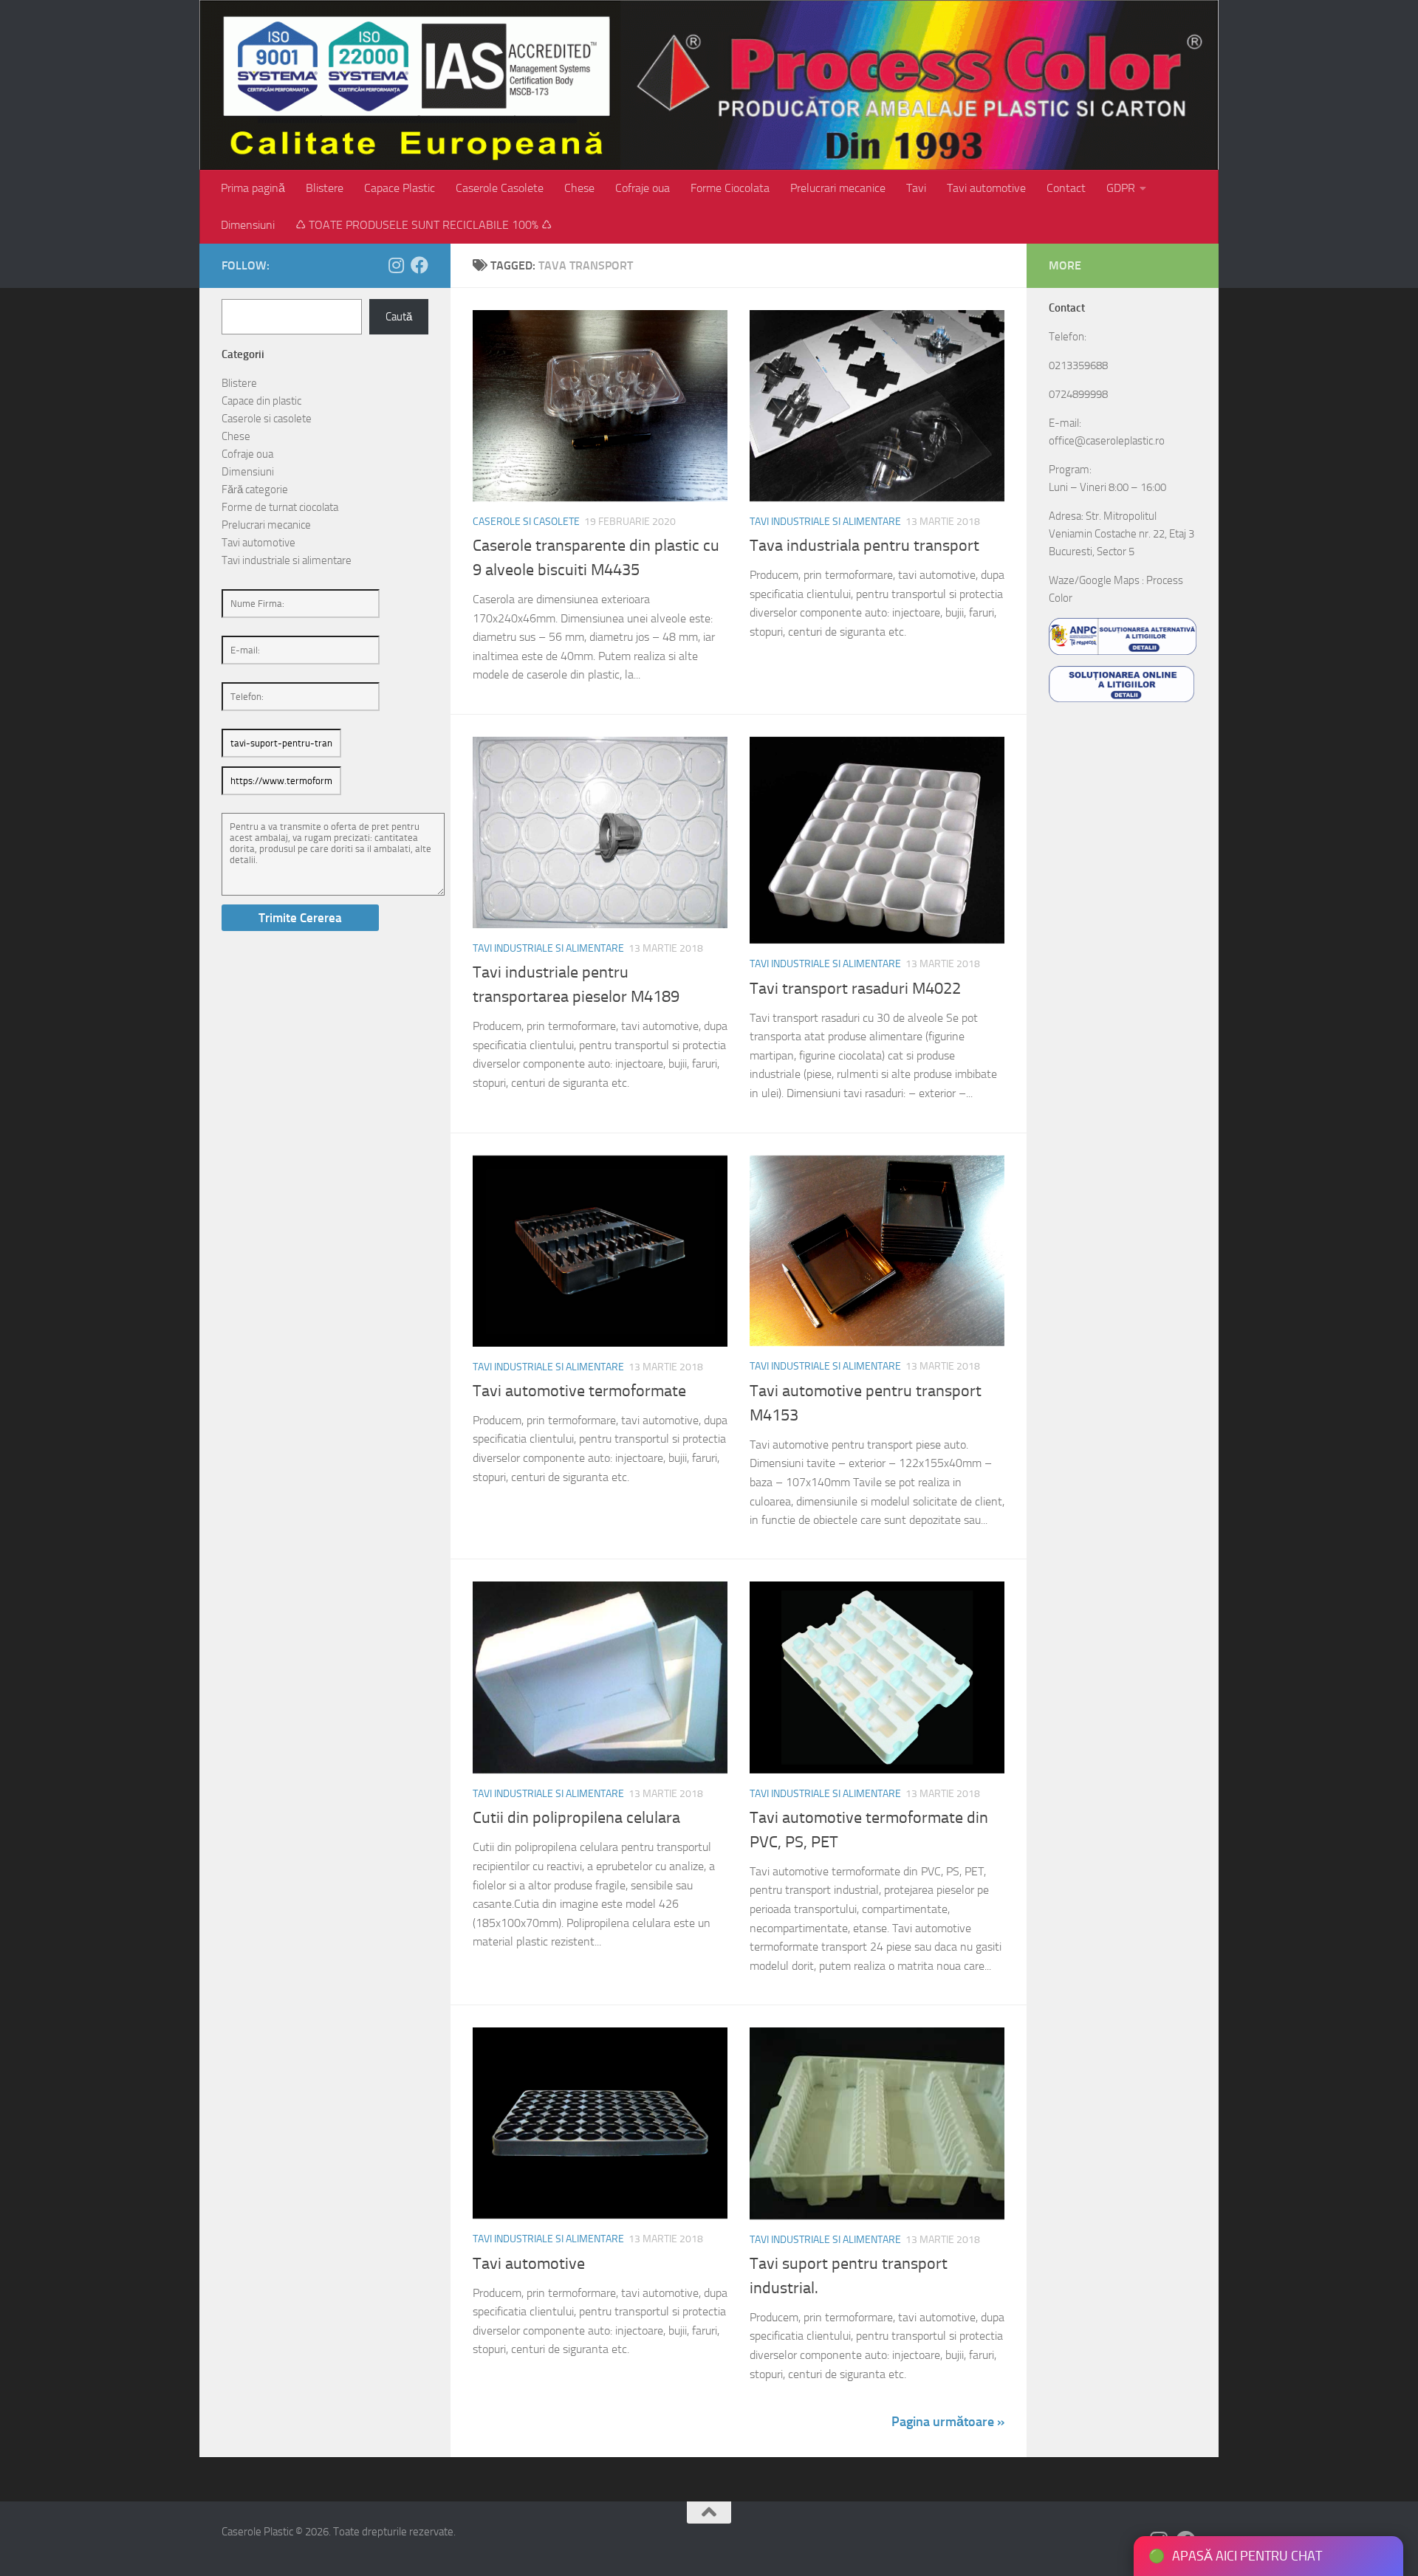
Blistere (325, 188)
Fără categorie (255, 490)
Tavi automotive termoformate (579, 1391)
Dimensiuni (248, 225)
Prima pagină (253, 188)
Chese (579, 188)
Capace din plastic (261, 401)
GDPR (1121, 188)
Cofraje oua (643, 188)
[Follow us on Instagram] (396, 265)
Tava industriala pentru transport (864, 546)
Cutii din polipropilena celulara (576, 1818)
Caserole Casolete (500, 188)
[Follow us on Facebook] (419, 265)
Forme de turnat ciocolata (280, 507)
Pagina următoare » (948, 2422)
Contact (1066, 188)
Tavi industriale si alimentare (825, 522)
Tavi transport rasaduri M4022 (855, 989)
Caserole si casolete (526, 522)
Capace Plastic (400, 188)
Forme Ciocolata (730, 188)
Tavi (916, 188)
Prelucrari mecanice (838, 188)
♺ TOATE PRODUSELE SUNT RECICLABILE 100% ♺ (424, 225)
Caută (399, 317)
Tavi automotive (986, 188)
